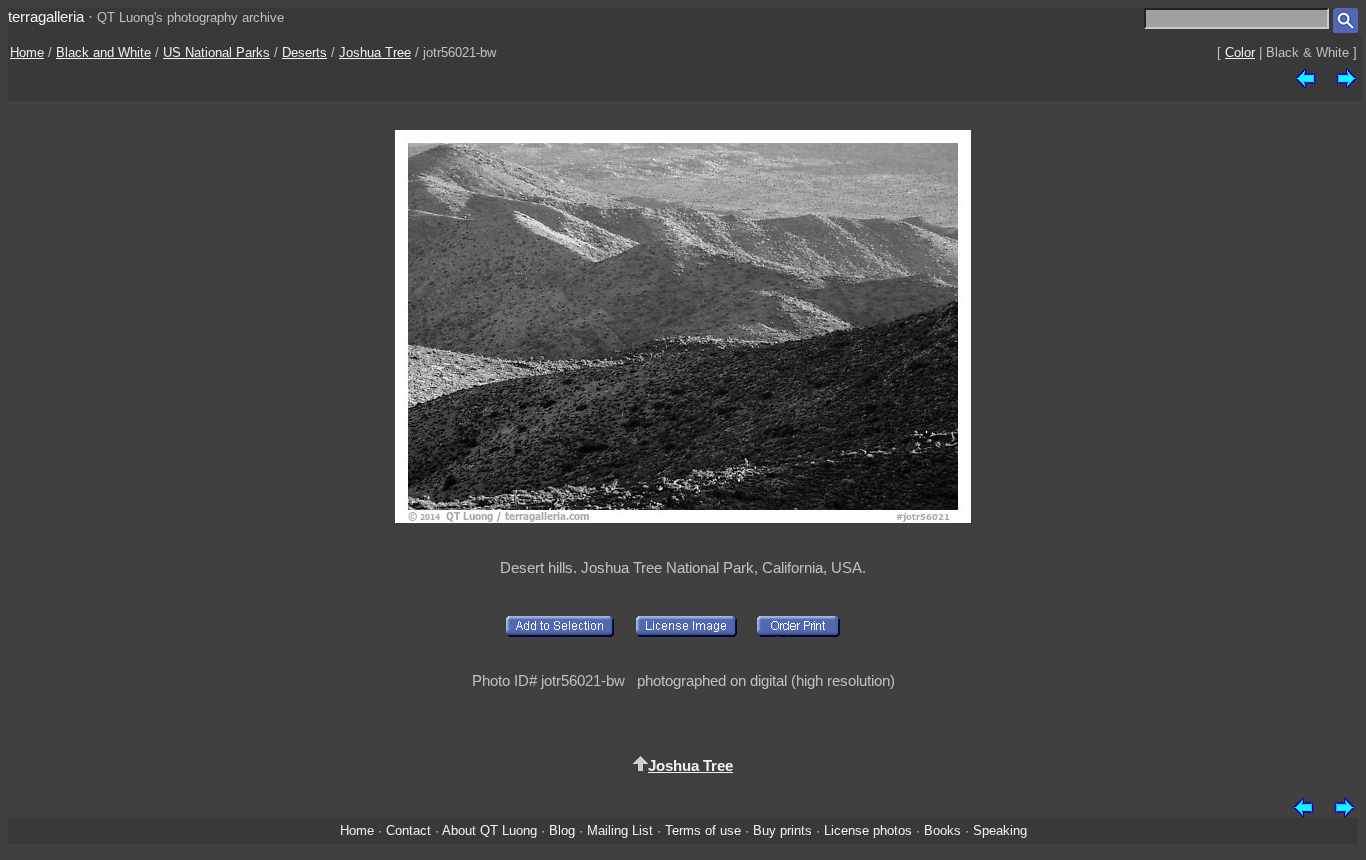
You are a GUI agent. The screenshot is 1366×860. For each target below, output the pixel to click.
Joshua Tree (375, 52)
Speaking (1000, 830)
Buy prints (782, 830)
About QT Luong (489, 830)
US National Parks (216, 52)
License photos (868, 830)
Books (942, 830)
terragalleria (46, 16)
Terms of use (703, 830)
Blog (562, 830)
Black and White (103, 52)
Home (27, 52)
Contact (408, 830)
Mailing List (620, 830)
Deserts (304, 52)
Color (1240, 52)
